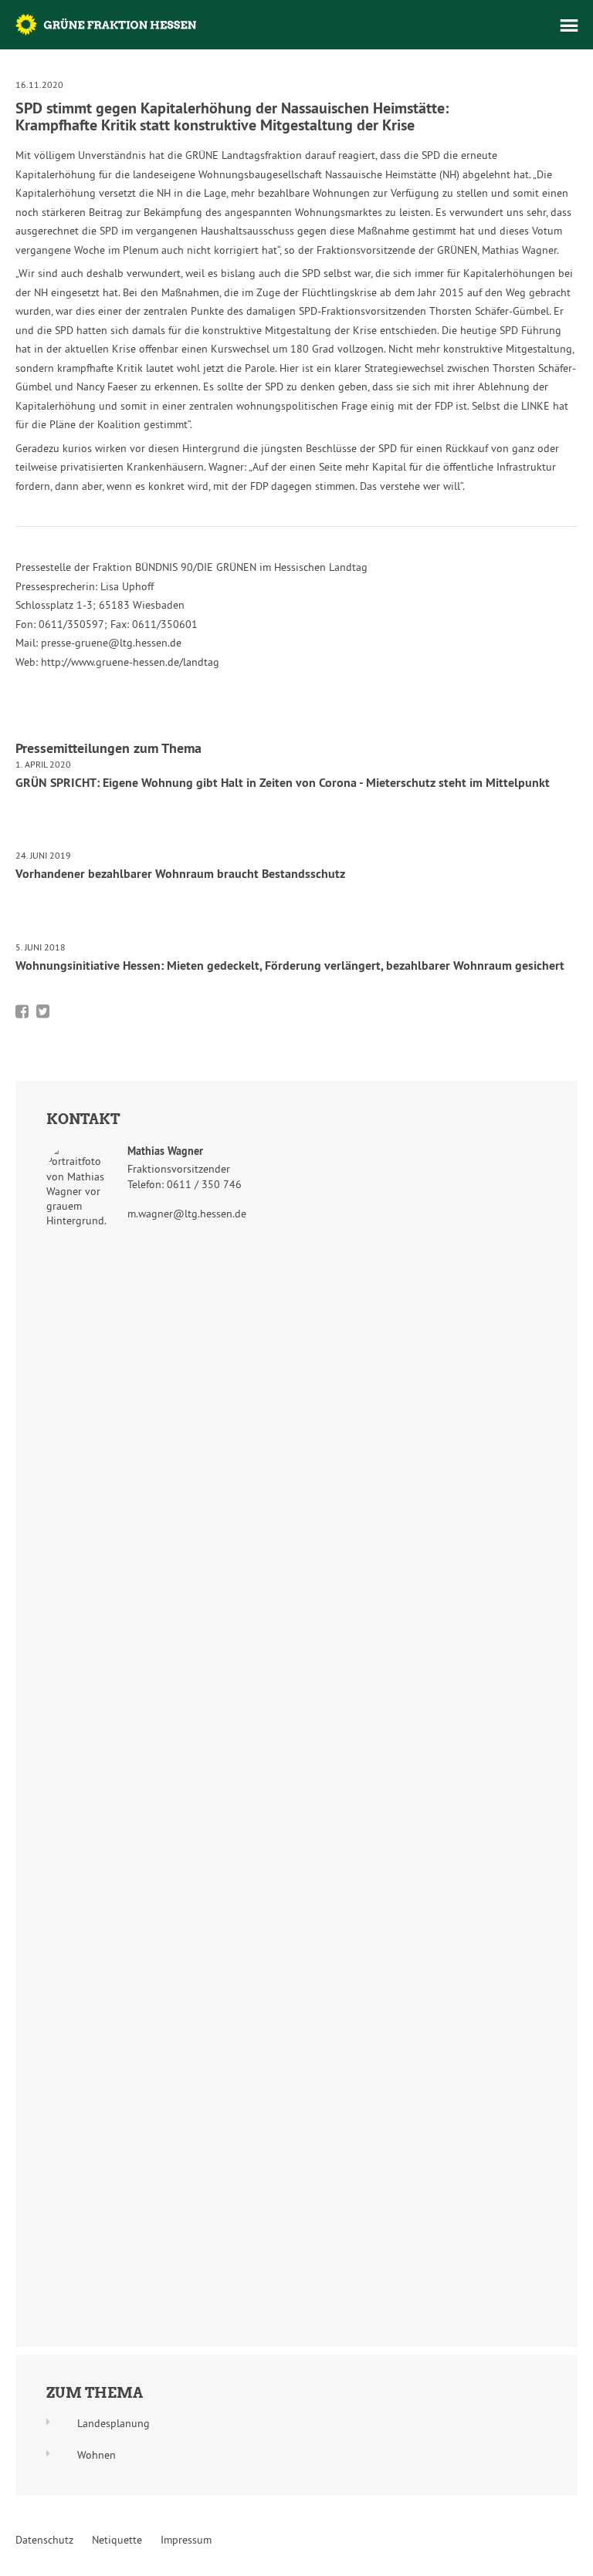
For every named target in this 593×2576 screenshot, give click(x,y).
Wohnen (97, 2455)
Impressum (186, 2540)
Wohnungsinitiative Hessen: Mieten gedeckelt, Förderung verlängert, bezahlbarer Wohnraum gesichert (290, 966)
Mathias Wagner (165, 1151)
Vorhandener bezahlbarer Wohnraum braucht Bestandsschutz (180, 874)
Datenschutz (44, 2540)
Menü (569, 25)
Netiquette (117, 2540)
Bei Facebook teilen (22, 1011)
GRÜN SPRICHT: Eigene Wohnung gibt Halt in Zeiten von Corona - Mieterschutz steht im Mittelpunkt (283, 783)
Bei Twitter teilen (43, 1011)
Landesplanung (114, 2423)
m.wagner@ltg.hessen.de (187, 1214)
